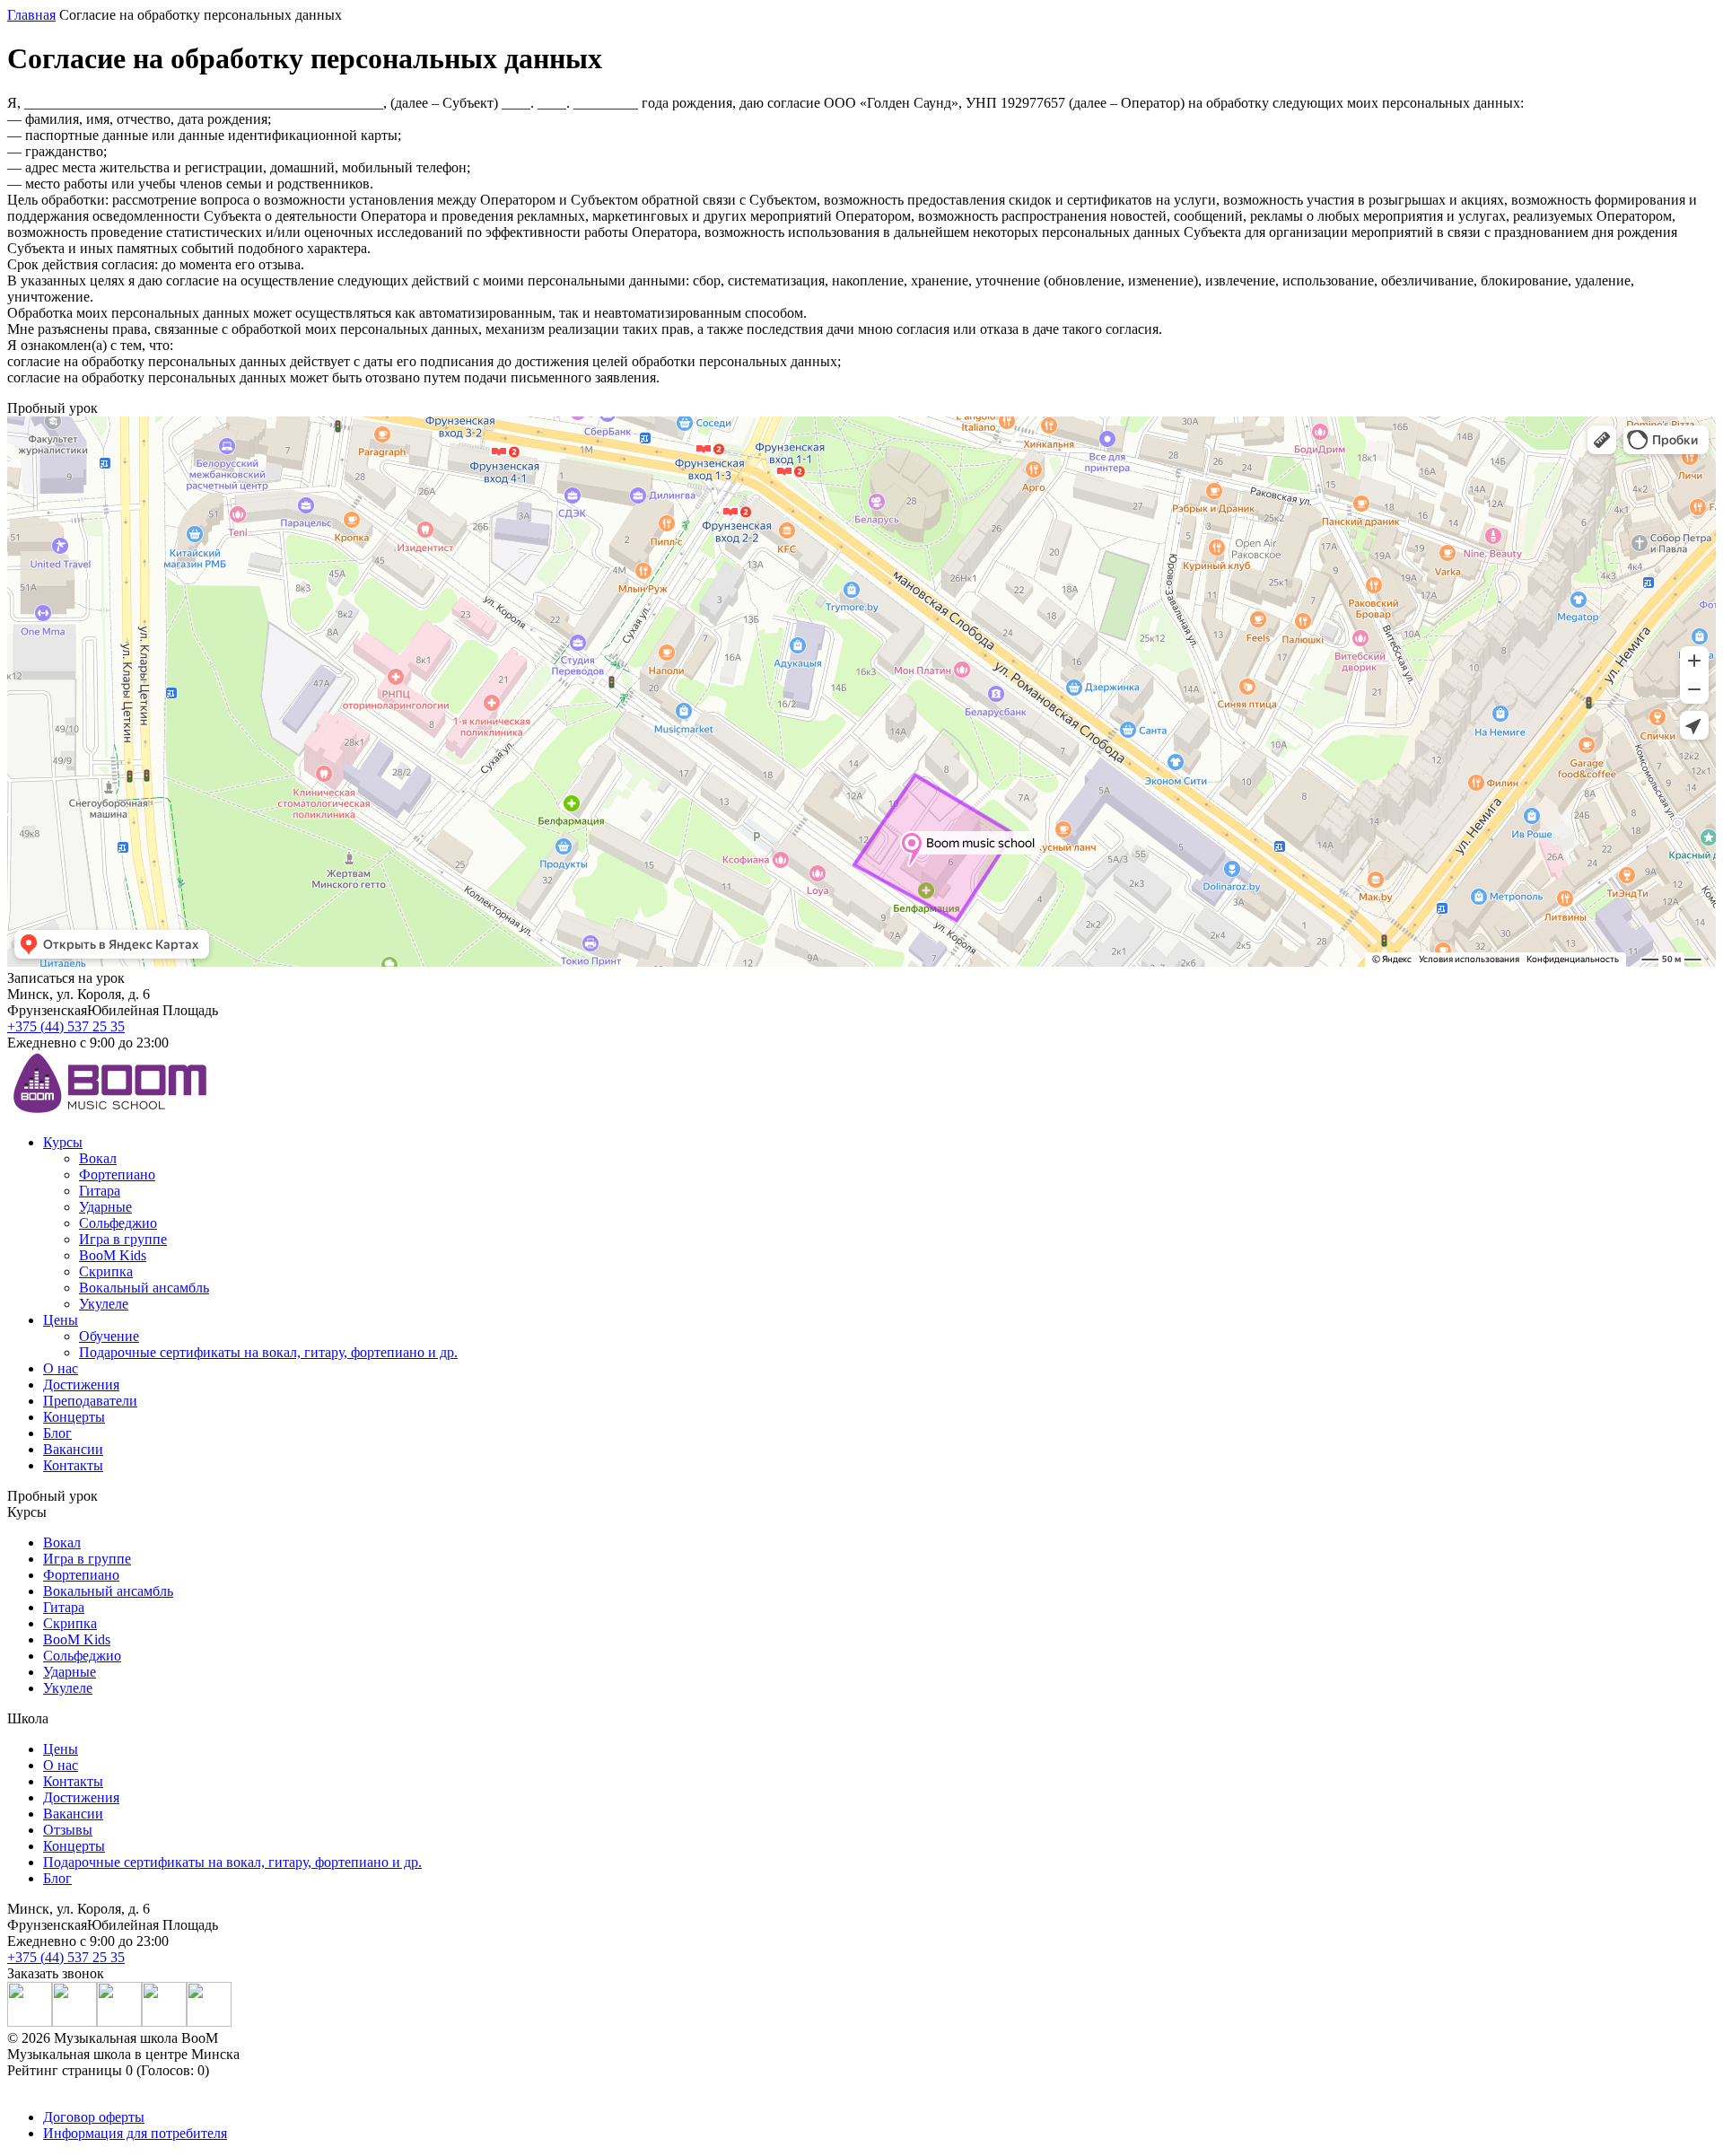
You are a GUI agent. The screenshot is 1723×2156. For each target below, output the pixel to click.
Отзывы (68, 1830)
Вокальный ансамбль (144, 1288)
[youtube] (119, 2022)
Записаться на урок (66, 978)
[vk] (74, 2022)
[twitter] (164, 2022)
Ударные (105, 1207)
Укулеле (104, 1304)
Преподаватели (90, 1401)
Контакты (73, 1465)
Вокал (98, 1158)
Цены (61, 1320)
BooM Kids (113, 1255)
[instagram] (30, 2022)
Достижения (81, 1385)
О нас (61, 1368)
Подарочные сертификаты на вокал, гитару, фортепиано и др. (268, 1352)
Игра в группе (123, 1239)
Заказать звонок (56, 1973)
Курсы (63, 1142)
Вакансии (73, 1449)
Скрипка (106, 1271)
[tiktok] (209, 2022)
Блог (57, 1433)
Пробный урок (52, 1496)
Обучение (109, 1336)
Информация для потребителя (135, 2133)
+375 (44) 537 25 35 (66, 1026)
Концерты (74, 1417)
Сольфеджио (118, 1223)
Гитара (100, 1191)
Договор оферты (94, 2117)
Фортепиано (117, 1174)
